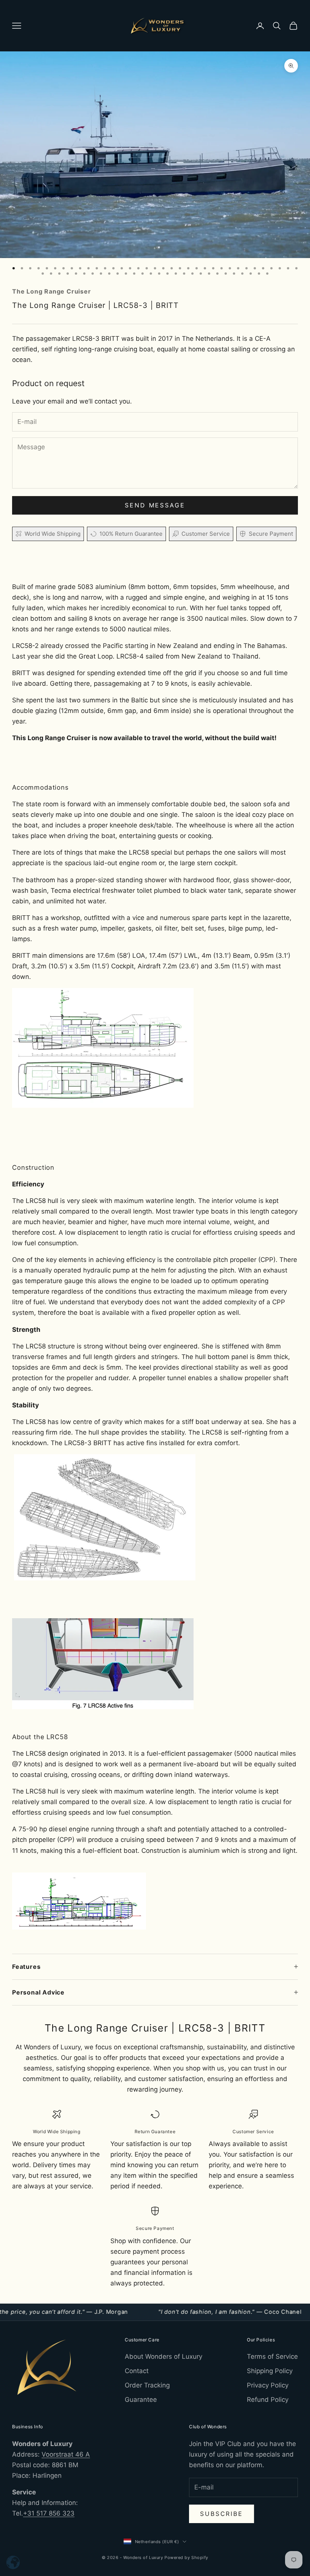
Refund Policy (268, 2400)
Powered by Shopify (186, 2557)
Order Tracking (147, 2385)
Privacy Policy (268, 2385)
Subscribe (222, 2514)
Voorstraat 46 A (66, 2454)
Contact (137, 2371)
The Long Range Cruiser (52, 291)
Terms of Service (272, 2356)
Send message (155, 505)
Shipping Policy (270, 2371)
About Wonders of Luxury (164, 2356)
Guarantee (141, 2400)
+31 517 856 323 (49, 2513)
